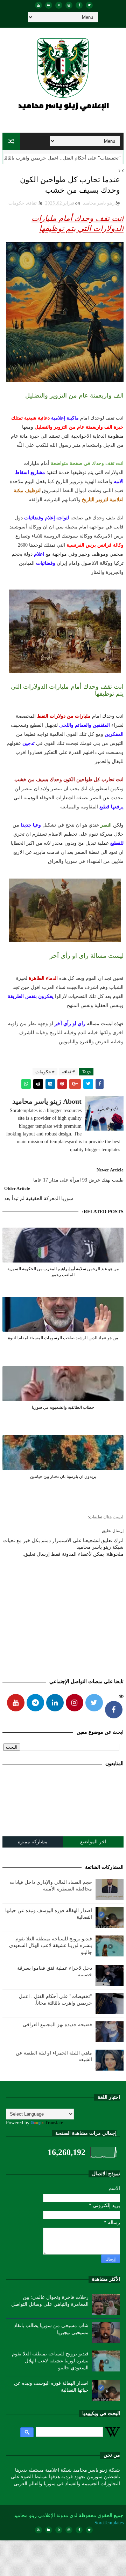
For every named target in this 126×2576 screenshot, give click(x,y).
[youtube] (38, 5)
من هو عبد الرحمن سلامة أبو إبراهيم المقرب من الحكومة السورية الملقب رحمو (63, 1272)
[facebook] (79, 5)
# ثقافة (68, 1072)
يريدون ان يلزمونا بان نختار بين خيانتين (63, 1476)
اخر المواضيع (93, 1842)
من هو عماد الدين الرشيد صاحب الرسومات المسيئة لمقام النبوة (63, 1338)
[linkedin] (49, 5)
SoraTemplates (109, 2523)
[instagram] (69, 5)
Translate (54, 2123)
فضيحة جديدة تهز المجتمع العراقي (57, 2025)
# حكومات (45, 1072)
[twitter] (89, 5)
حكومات (16, 203)
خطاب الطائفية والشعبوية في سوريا (63, 1407)
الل (117, 158)
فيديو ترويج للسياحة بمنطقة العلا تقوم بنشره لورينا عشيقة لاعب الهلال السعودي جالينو (51, 1946)
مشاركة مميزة (33, 1842)
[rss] (59, 5)
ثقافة (32, 203)
